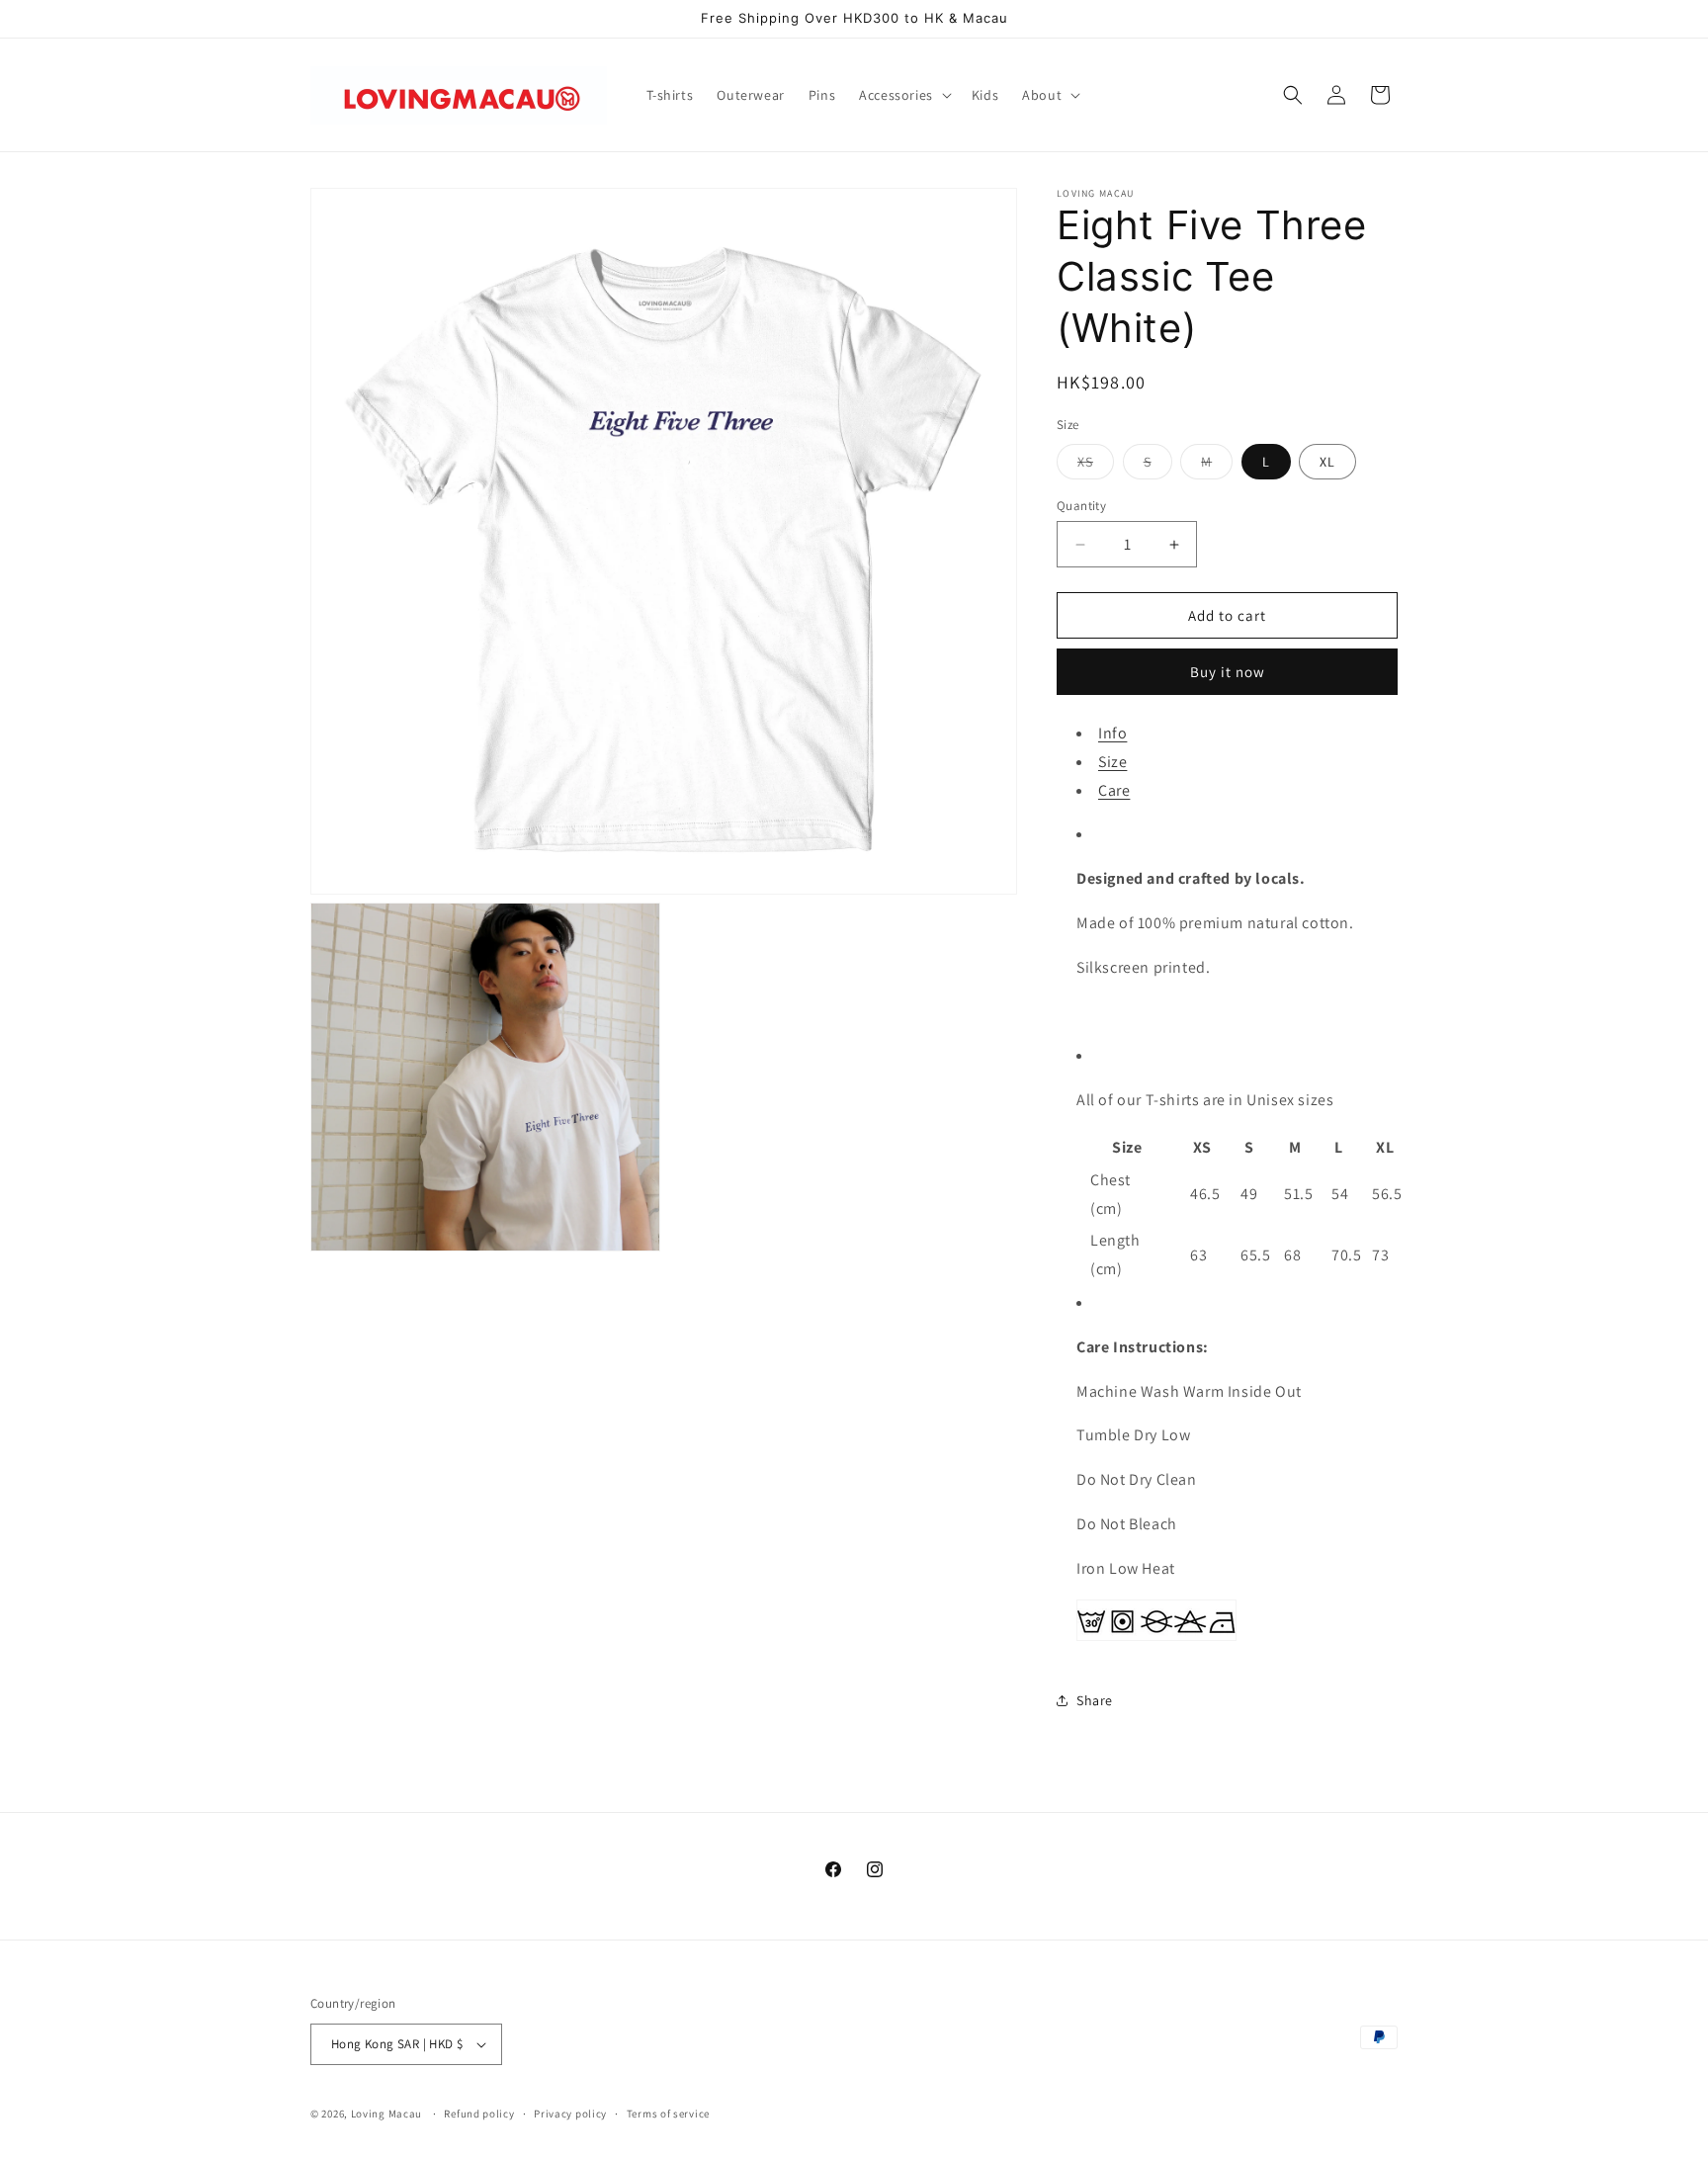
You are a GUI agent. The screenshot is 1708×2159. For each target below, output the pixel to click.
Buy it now (1228, 672)
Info (1112, 733)
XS (1096, 466)
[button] (903, 95)
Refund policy (479, 2114)
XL (1327, 462)
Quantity (1081, 506)
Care (1114, 790)
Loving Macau (386, 2114)
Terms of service (668, 2114)
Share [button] (1095, 1700)
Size (1112, 762)
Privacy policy (570, 2114)
